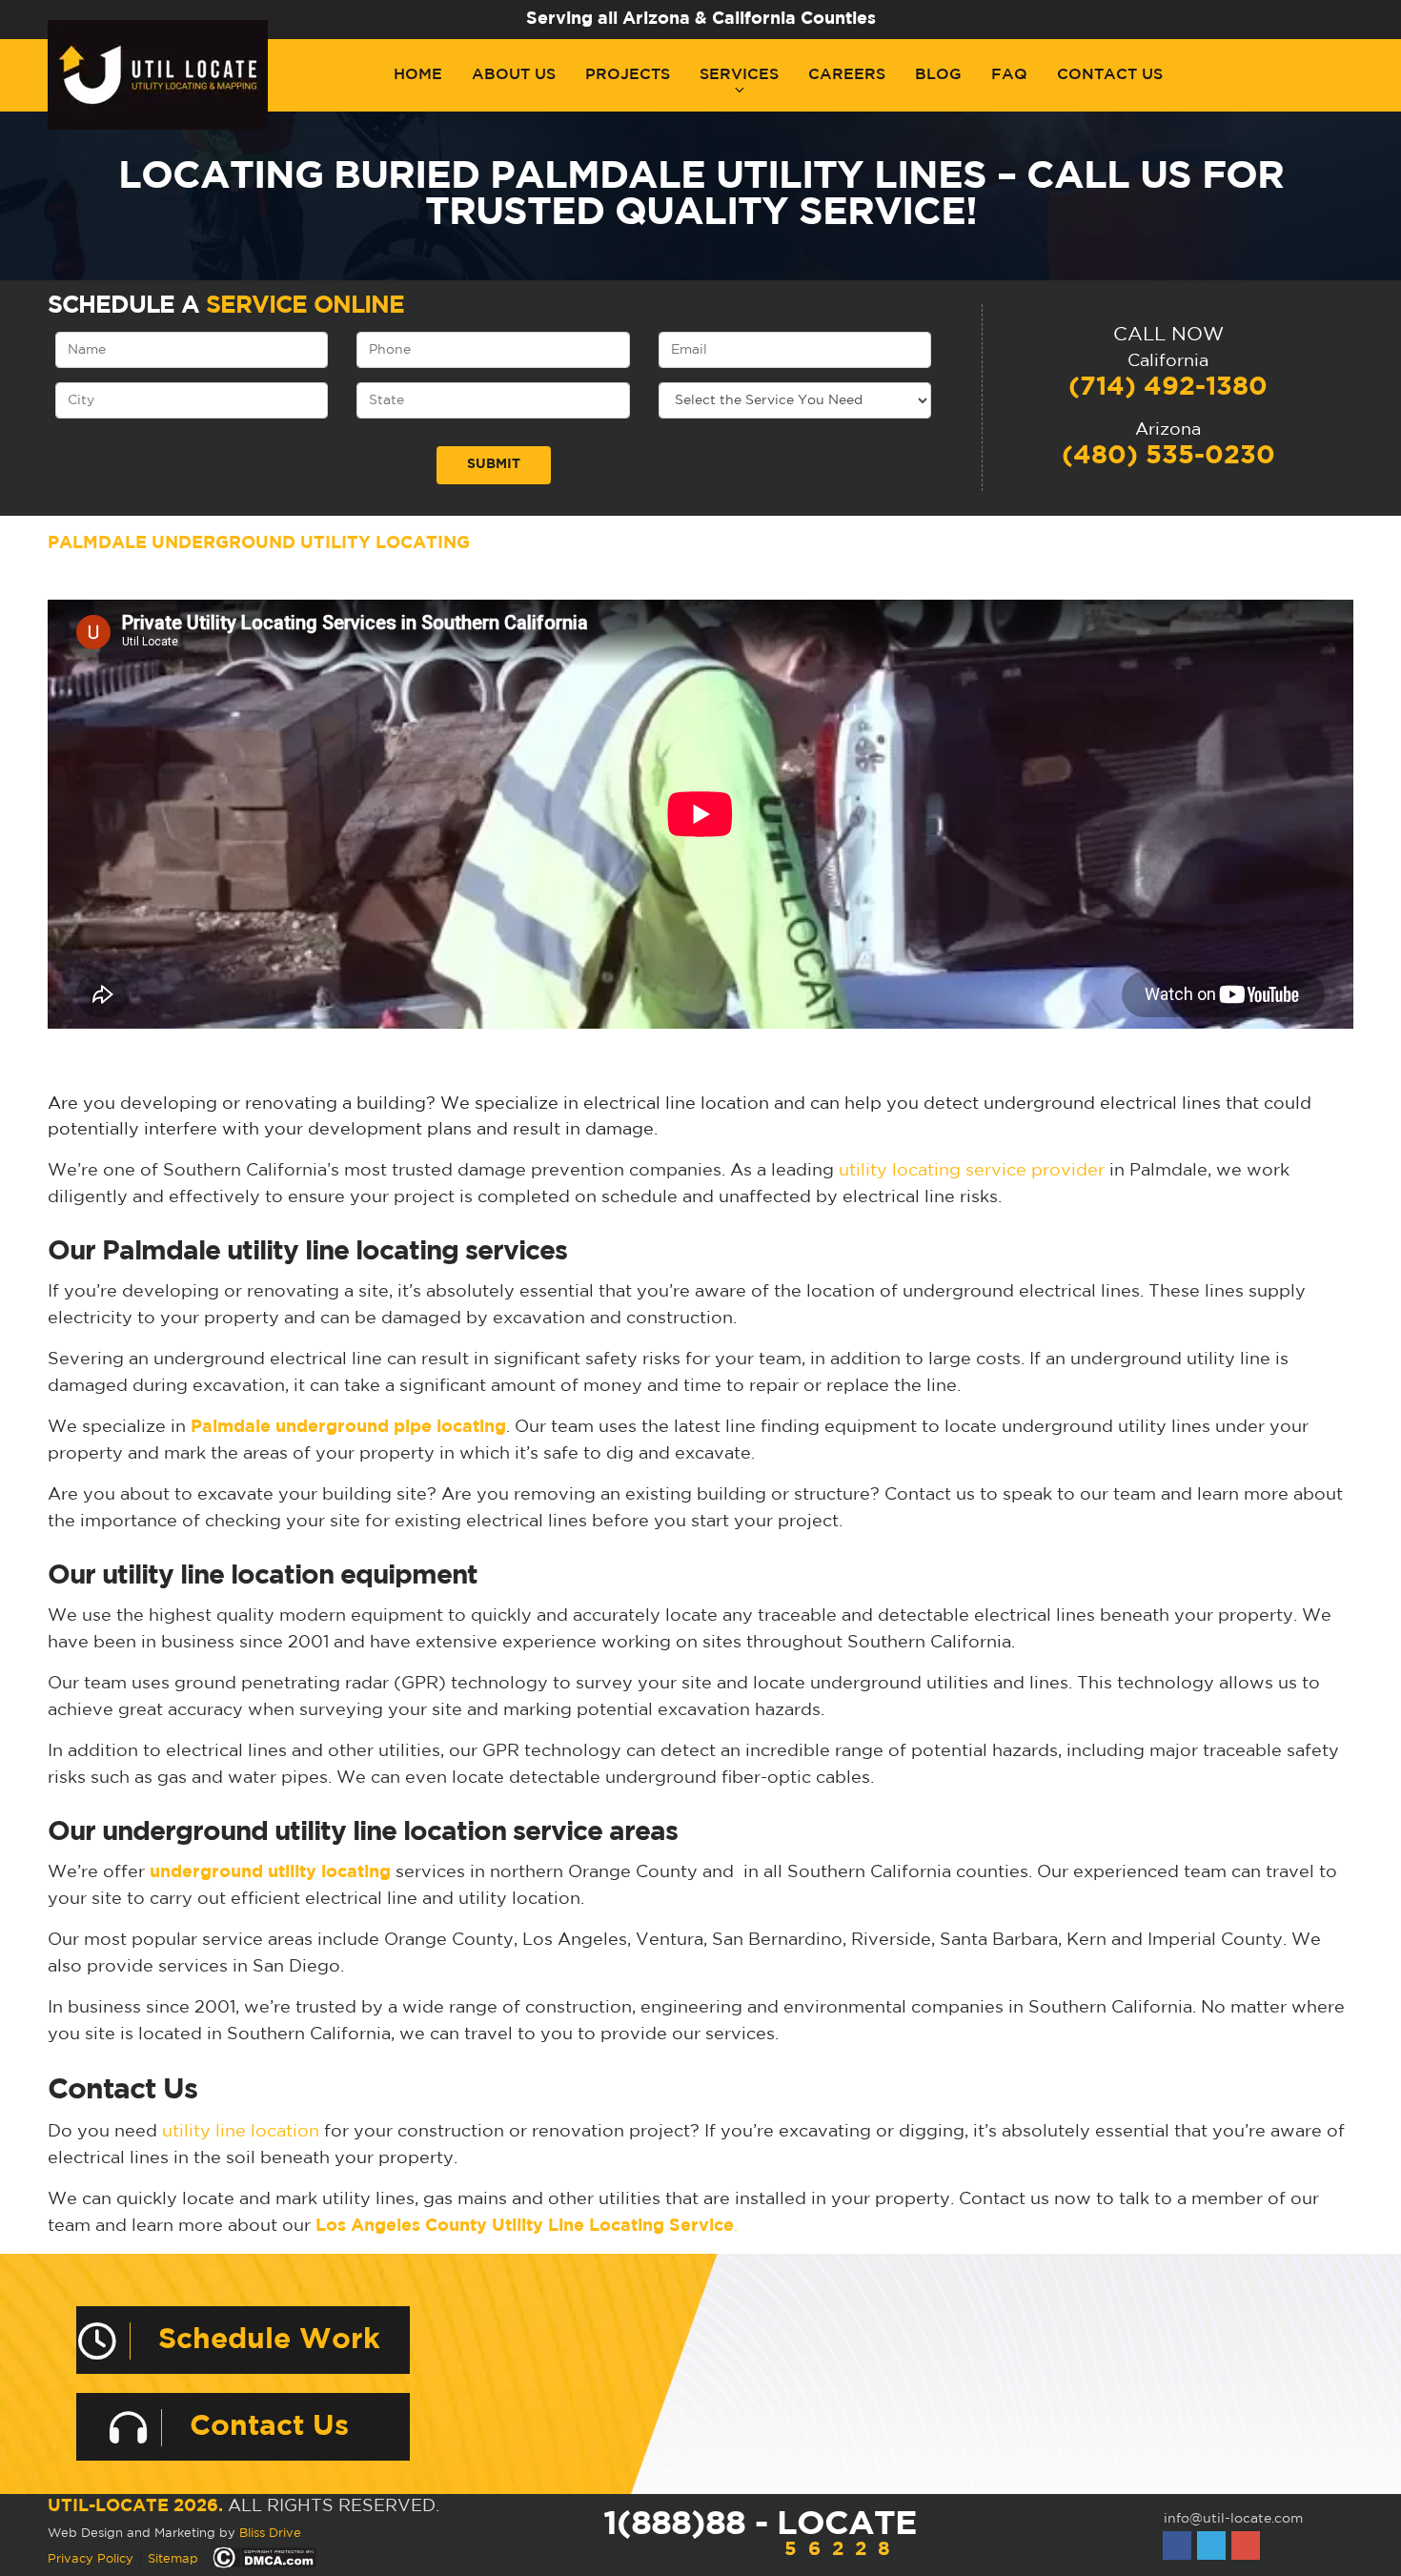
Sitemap (173, 2559)
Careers (847, 75)
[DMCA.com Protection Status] (264, 2558)
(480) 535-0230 (1168, 456)
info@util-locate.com (1233, 2519)
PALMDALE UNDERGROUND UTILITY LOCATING (259, 543)
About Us (514, 75)
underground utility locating (270, 1872)
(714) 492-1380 (1168, 387)
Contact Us (1110, 75)
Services (739, 75)
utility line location (241, 2132)
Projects (628, 75)
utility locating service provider (972, 1171)
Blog (938, 75)
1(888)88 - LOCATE (760, 2534)
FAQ (1009, 75)
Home (418, 75)
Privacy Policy (91, 2559)
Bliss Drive (270, 2534)
